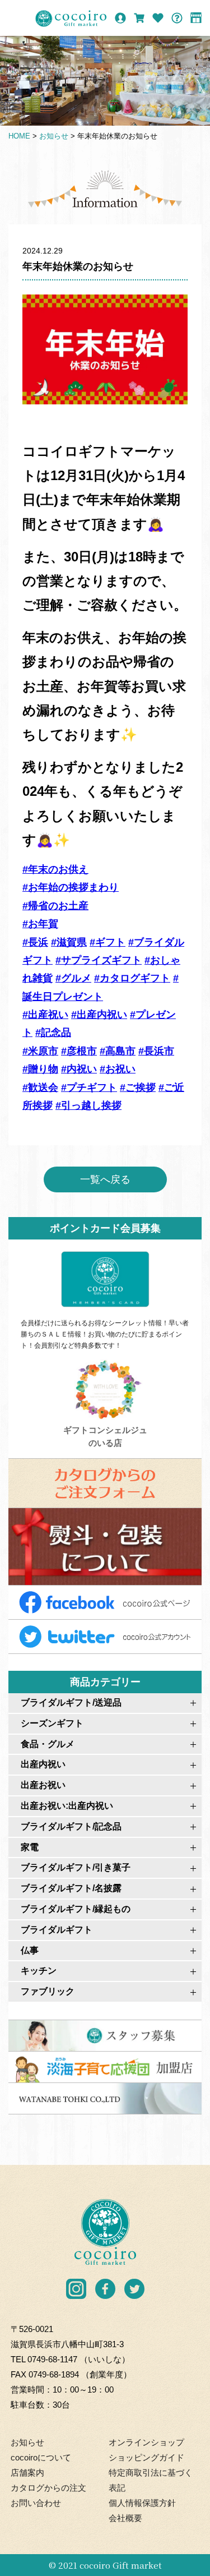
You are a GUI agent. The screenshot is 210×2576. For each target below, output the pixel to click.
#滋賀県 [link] (69, 942)
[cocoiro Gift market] (71, 19)
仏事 (30, 1950)
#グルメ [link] (73, 978)
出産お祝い (43, 1785)
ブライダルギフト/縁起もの (76, 1909)
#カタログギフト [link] (132, 978)
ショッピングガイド (146, 2457)
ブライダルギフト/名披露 (71, 1888)
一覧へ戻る (105, 1179)
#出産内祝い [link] (99, 1015)
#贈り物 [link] (40, 1069)
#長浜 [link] (35, 942)
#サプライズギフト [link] (99, 960)
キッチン (39, 1971)
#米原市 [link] (40, 1051)
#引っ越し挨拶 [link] (88, 1105)
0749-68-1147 (52, 2359)
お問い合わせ (36, 2503)
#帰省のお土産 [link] (55, 906)
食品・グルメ (48, 1744)
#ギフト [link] (108, 942)
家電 (30, 1847)
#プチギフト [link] (89, 1087)
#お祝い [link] (118, 1069)
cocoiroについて (41, 2457)
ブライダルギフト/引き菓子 (76, 1867)
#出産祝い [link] (45, 1015)
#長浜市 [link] (156, 1051)
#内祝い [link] (79, 1069)
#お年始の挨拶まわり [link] (71, 887)
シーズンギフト (52, 1723)
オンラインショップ (146, 2442)
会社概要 (125, 2518)
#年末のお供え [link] (55, 869)
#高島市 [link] (118, 1051)
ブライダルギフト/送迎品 (71, 1702)
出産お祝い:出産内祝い (67, 1806)
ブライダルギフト (57, 1930)
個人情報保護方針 (142, 2503)
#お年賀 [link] (40, 924)
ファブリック (48, 1991)
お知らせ (27, 2442)
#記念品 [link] (53, 1033)
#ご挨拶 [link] (138, 1087)
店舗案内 (27, 2473)
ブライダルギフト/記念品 (71, 1826)
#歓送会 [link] (40, 1087)
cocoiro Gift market (121, 2565)
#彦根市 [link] (79, 1051)
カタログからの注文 (48, 2488)
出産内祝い (43, 1764)
